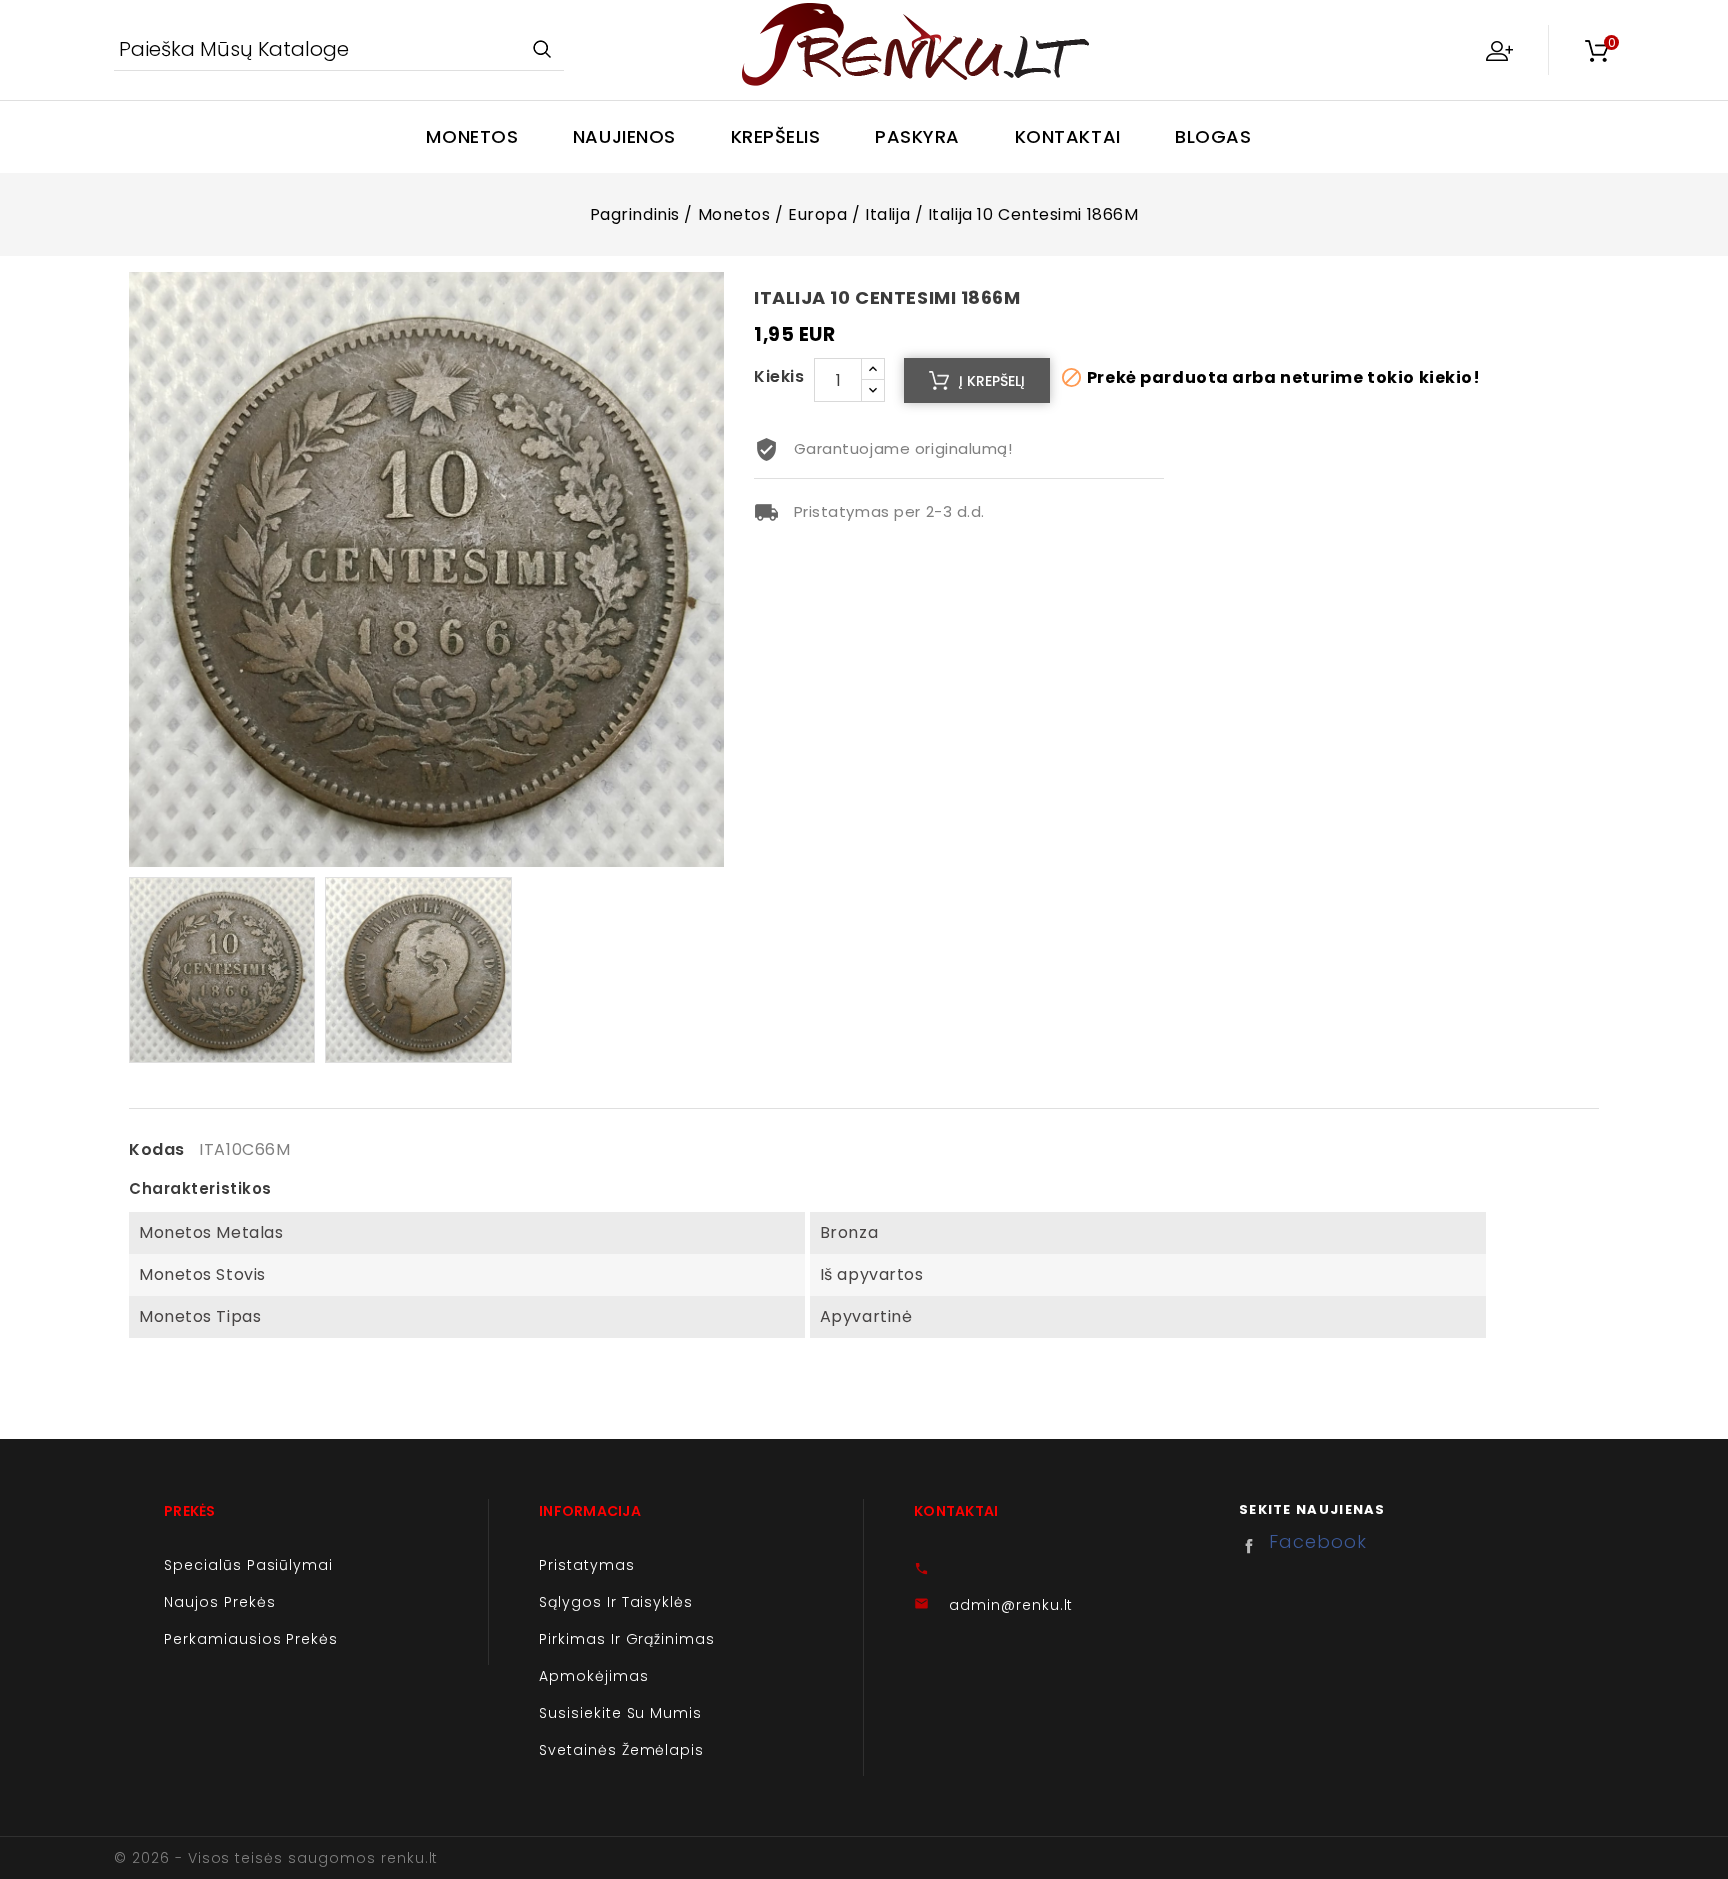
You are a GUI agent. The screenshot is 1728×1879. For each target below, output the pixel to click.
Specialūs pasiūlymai (248, 1565)
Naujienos (624, 136)
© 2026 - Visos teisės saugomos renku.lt (276, 1858)
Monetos (472, 136)
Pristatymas (587, 1565)
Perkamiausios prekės (251, 1639)
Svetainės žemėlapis (621, 1750)
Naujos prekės (219, 1602)
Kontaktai (1068, 136)
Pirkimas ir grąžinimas (627, 1639)
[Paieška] (541, 50)
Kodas (157, 1150)
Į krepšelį (992, 381)
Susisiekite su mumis (620, 1713)
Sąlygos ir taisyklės (616, 1602)
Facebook (1254, 1546)
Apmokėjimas (594, 1676)
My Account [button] (1499, 50)
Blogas (1213, 136)
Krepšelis (776, 136)
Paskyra (917, 136)
